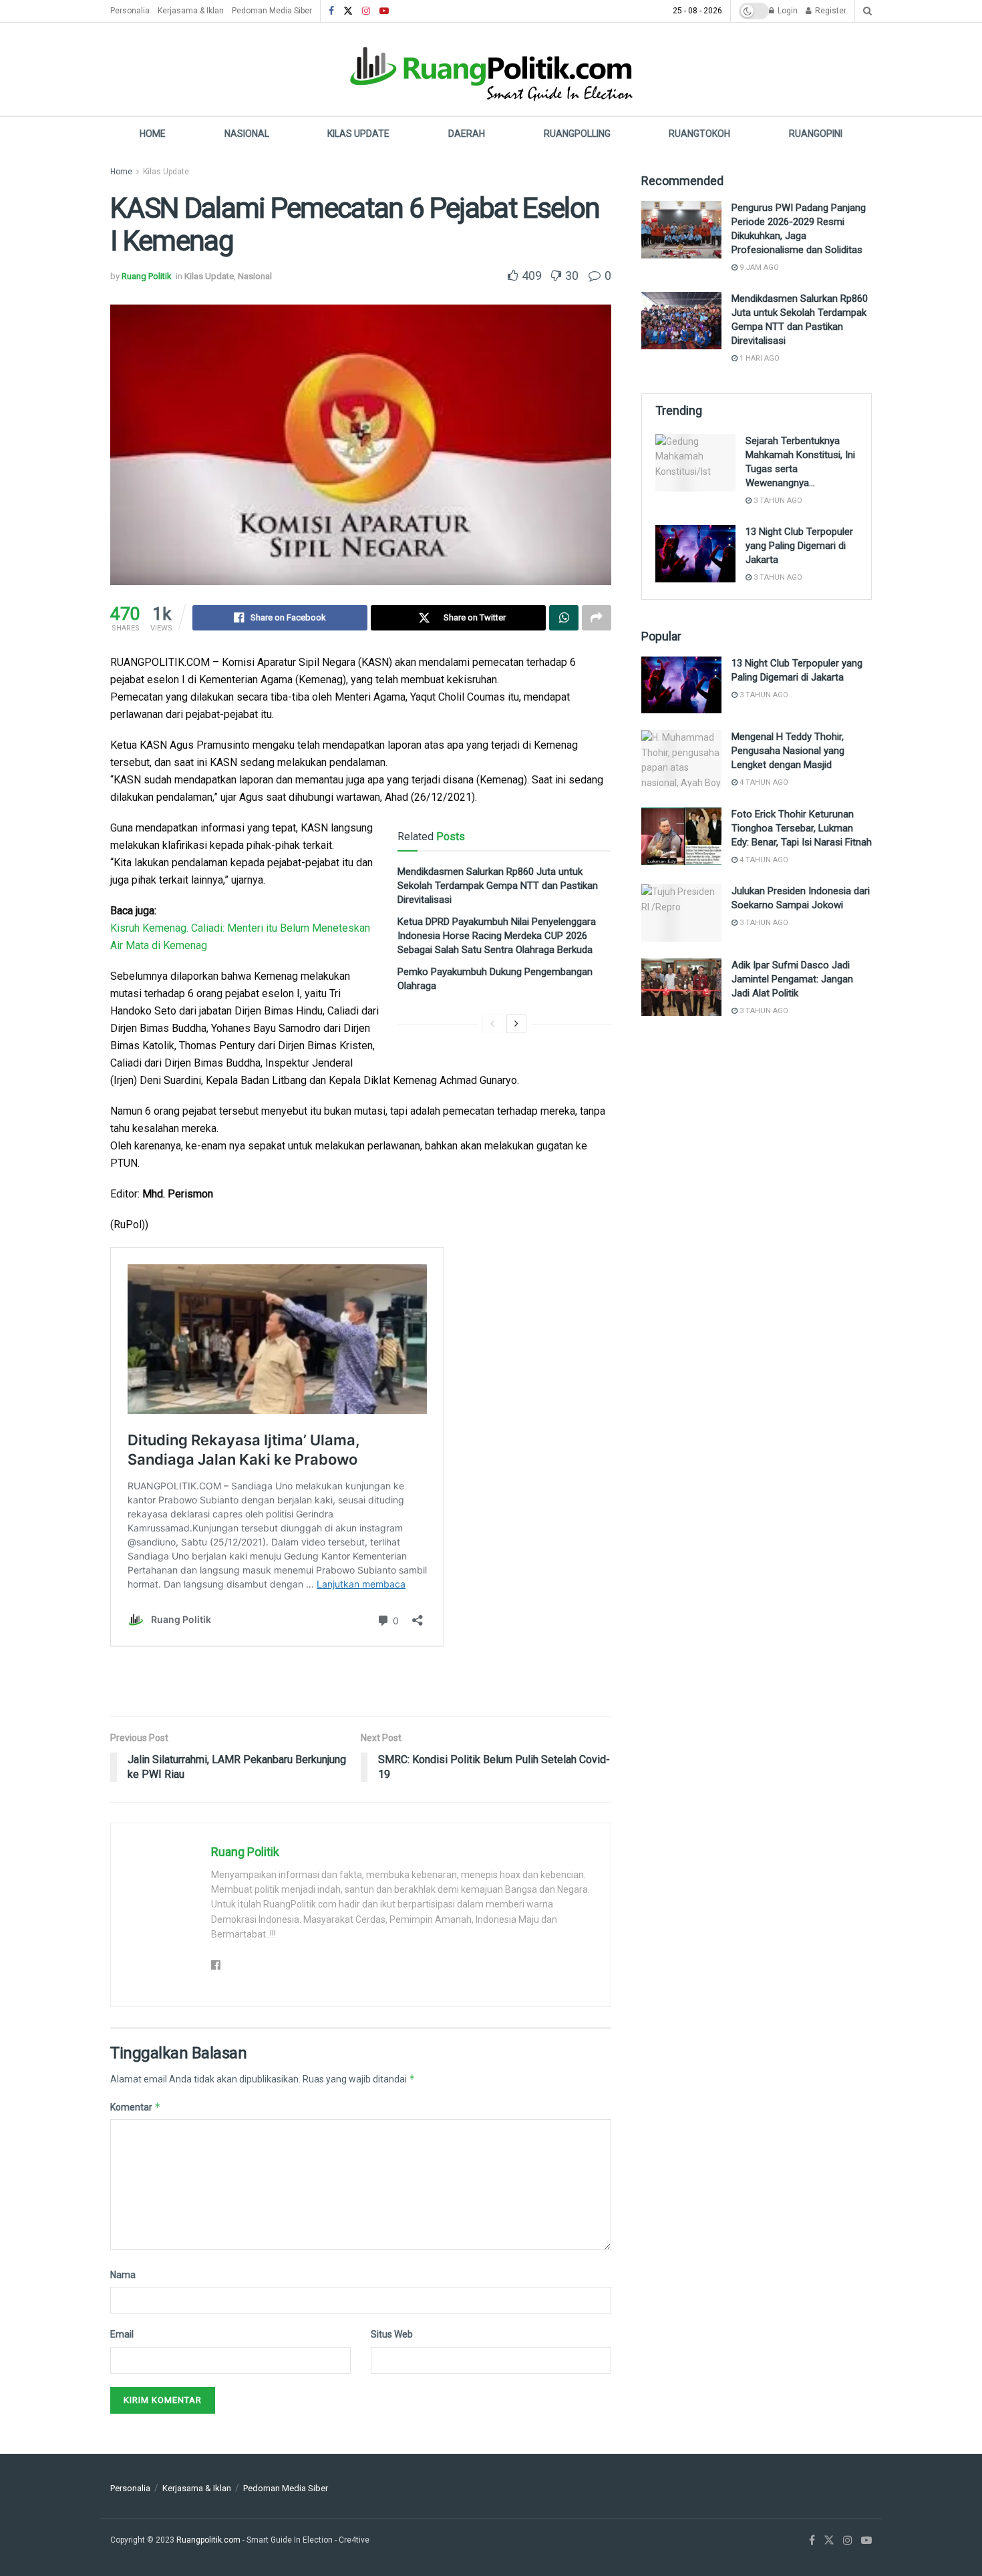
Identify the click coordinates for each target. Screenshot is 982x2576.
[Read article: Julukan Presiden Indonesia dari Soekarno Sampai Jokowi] (681, 913)
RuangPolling (577, 134)
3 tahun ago (777, 501)
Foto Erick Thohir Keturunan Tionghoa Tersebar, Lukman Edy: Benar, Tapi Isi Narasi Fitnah (802, 828)
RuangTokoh (699, 134)
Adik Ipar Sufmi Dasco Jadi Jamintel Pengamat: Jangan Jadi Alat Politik (792, 979)
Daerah (467, 134)
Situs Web (392, 2334)
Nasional (247, 134)
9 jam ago (758, 267)
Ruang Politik (147, 276)
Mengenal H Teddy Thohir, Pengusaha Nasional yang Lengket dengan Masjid (788, 751)
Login (787, 11)
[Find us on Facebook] (331, 11)
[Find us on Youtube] (384, 11)
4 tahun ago (763, 782)
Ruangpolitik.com (209, 2540)
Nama (123, 2275)
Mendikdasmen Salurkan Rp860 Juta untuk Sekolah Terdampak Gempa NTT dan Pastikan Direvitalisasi (498, 886)
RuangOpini (816, 134)
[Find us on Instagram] (366, 11)
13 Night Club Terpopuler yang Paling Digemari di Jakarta (799, 546)
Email (122, 2334)
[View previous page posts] (492, 1024)
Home (153, 134)
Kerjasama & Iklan (191, 11)
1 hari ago (759, 358)
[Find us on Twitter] (348, 11)
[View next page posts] (516, 1024)
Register (830, 11)
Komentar (136, 2107)
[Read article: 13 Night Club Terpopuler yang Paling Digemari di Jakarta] (695, 554)
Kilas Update (358, 134)
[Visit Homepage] (491, 69)
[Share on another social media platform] (597, 618)
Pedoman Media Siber (272, 11)
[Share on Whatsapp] (564, 618)
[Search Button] (867, 11)
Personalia (130, 11)
